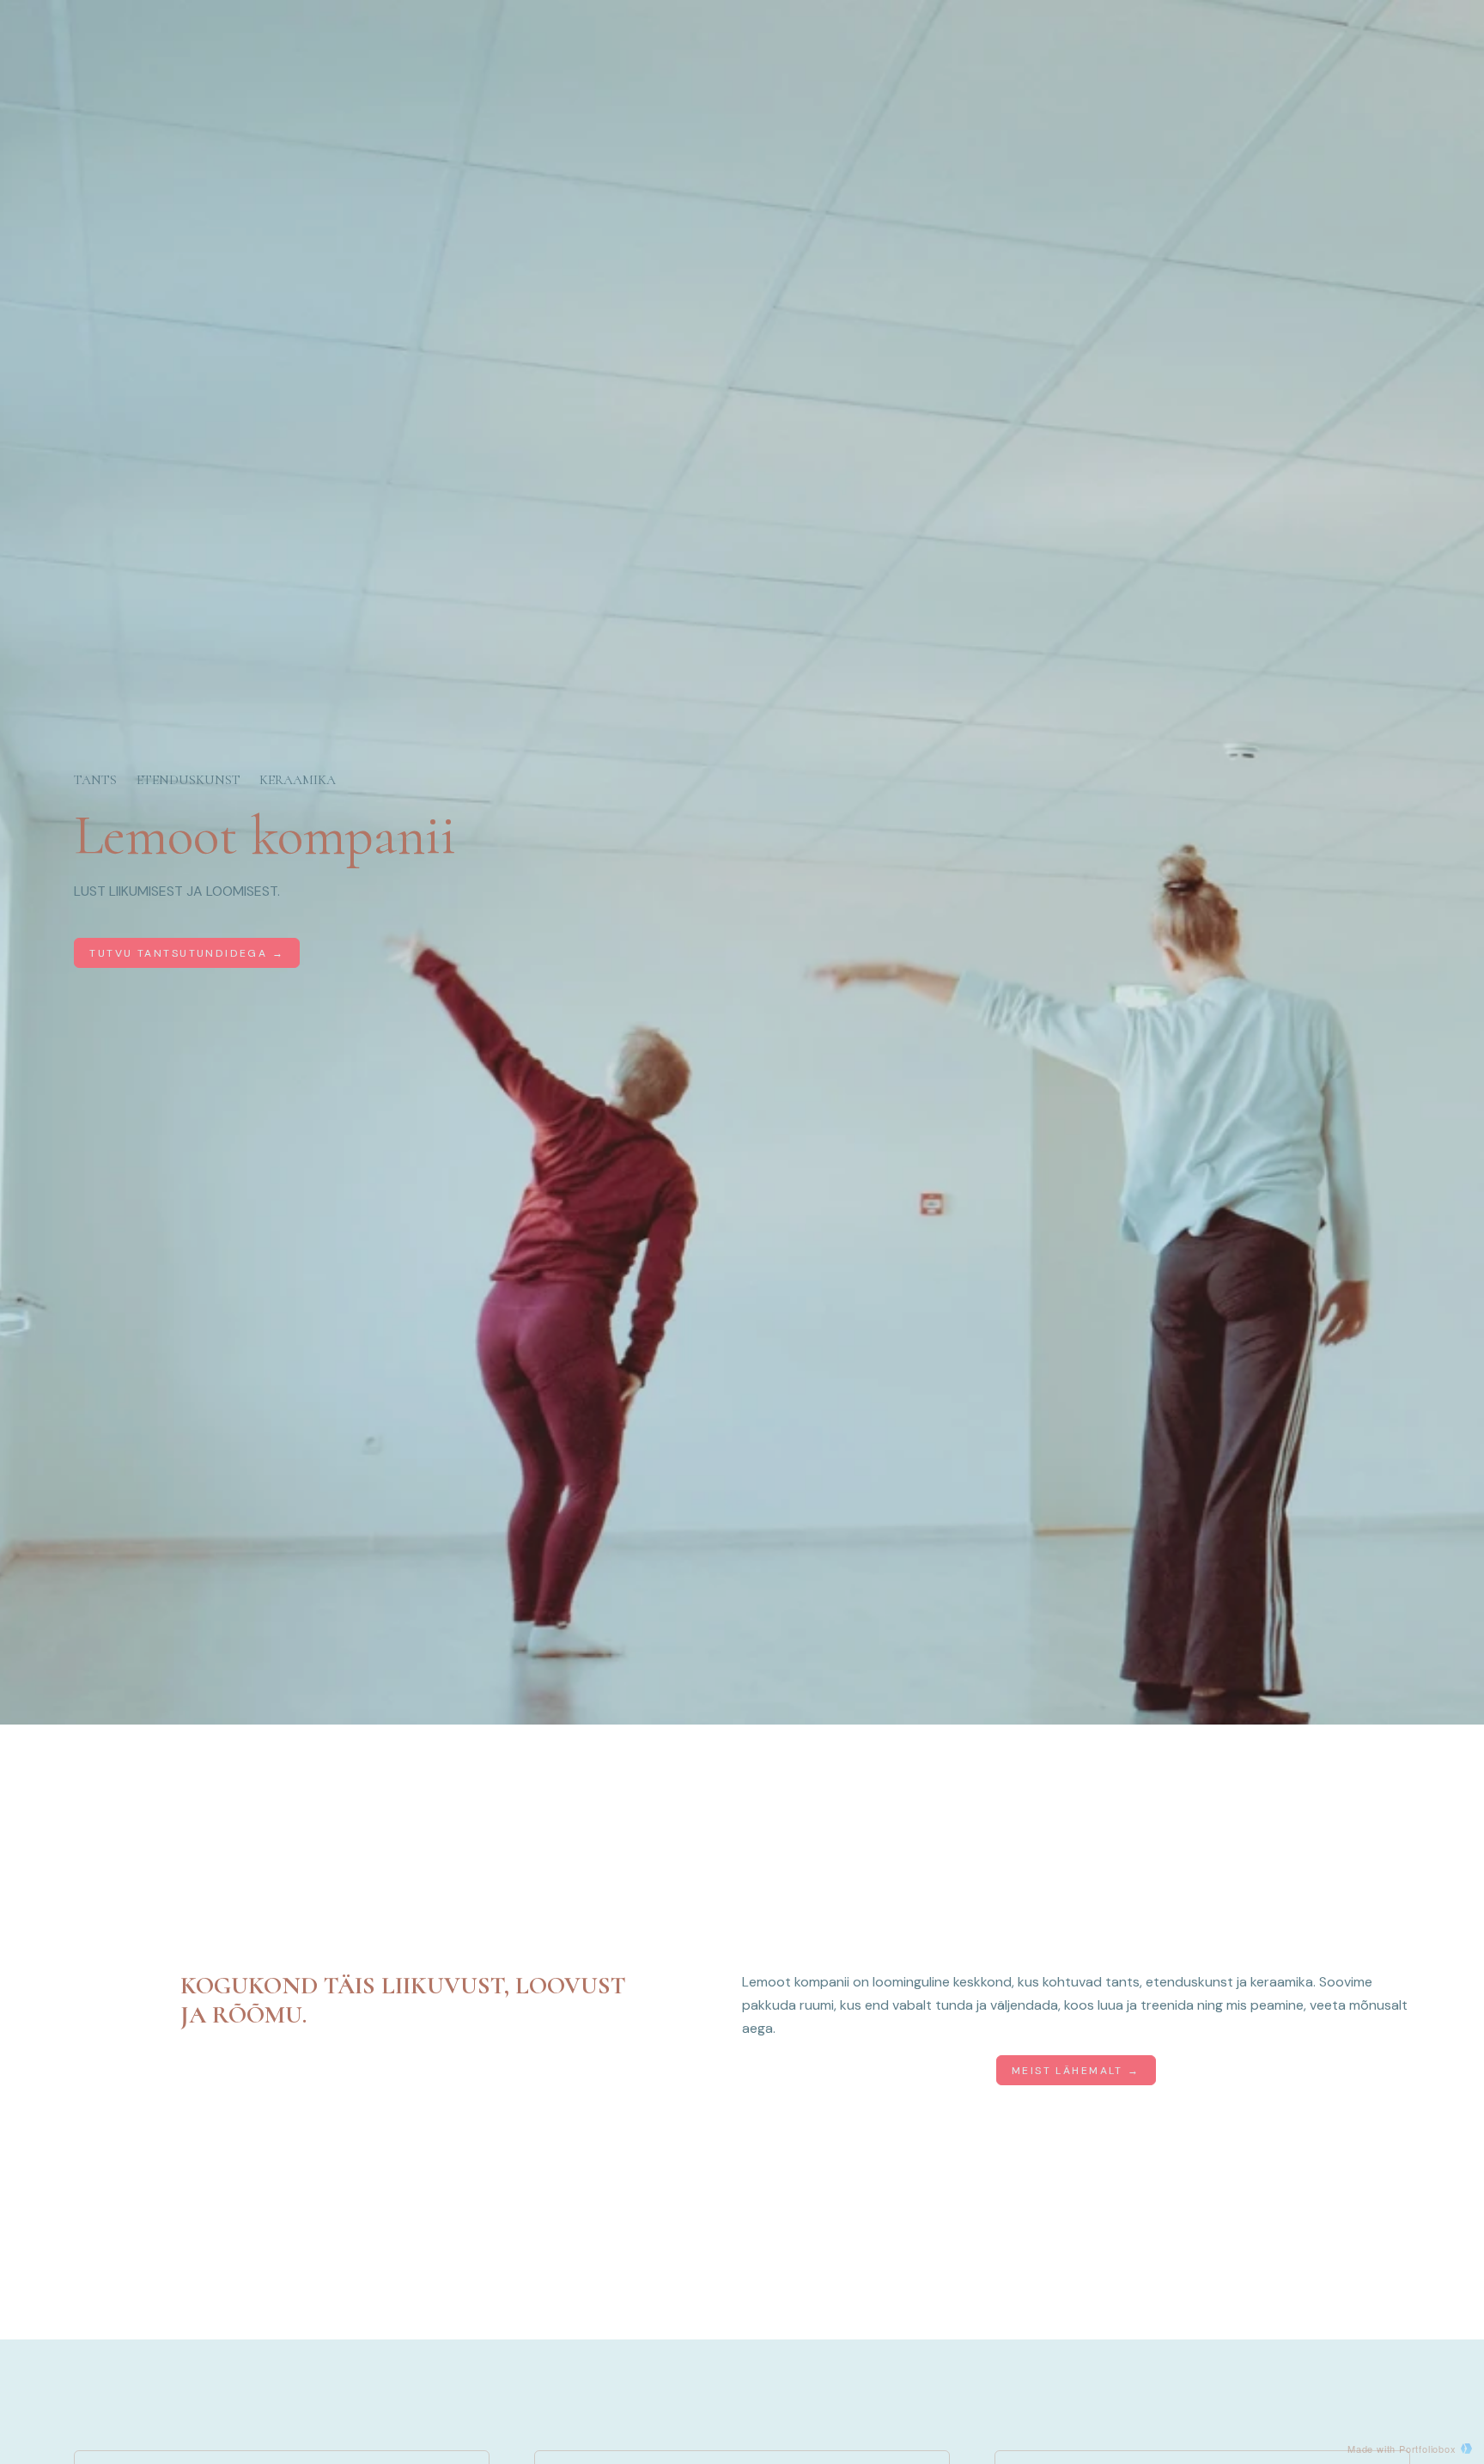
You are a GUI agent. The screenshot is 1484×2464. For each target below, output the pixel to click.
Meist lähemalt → (1076, 2071)
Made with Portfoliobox (1402, 2449)
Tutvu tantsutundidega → (187, 953)
